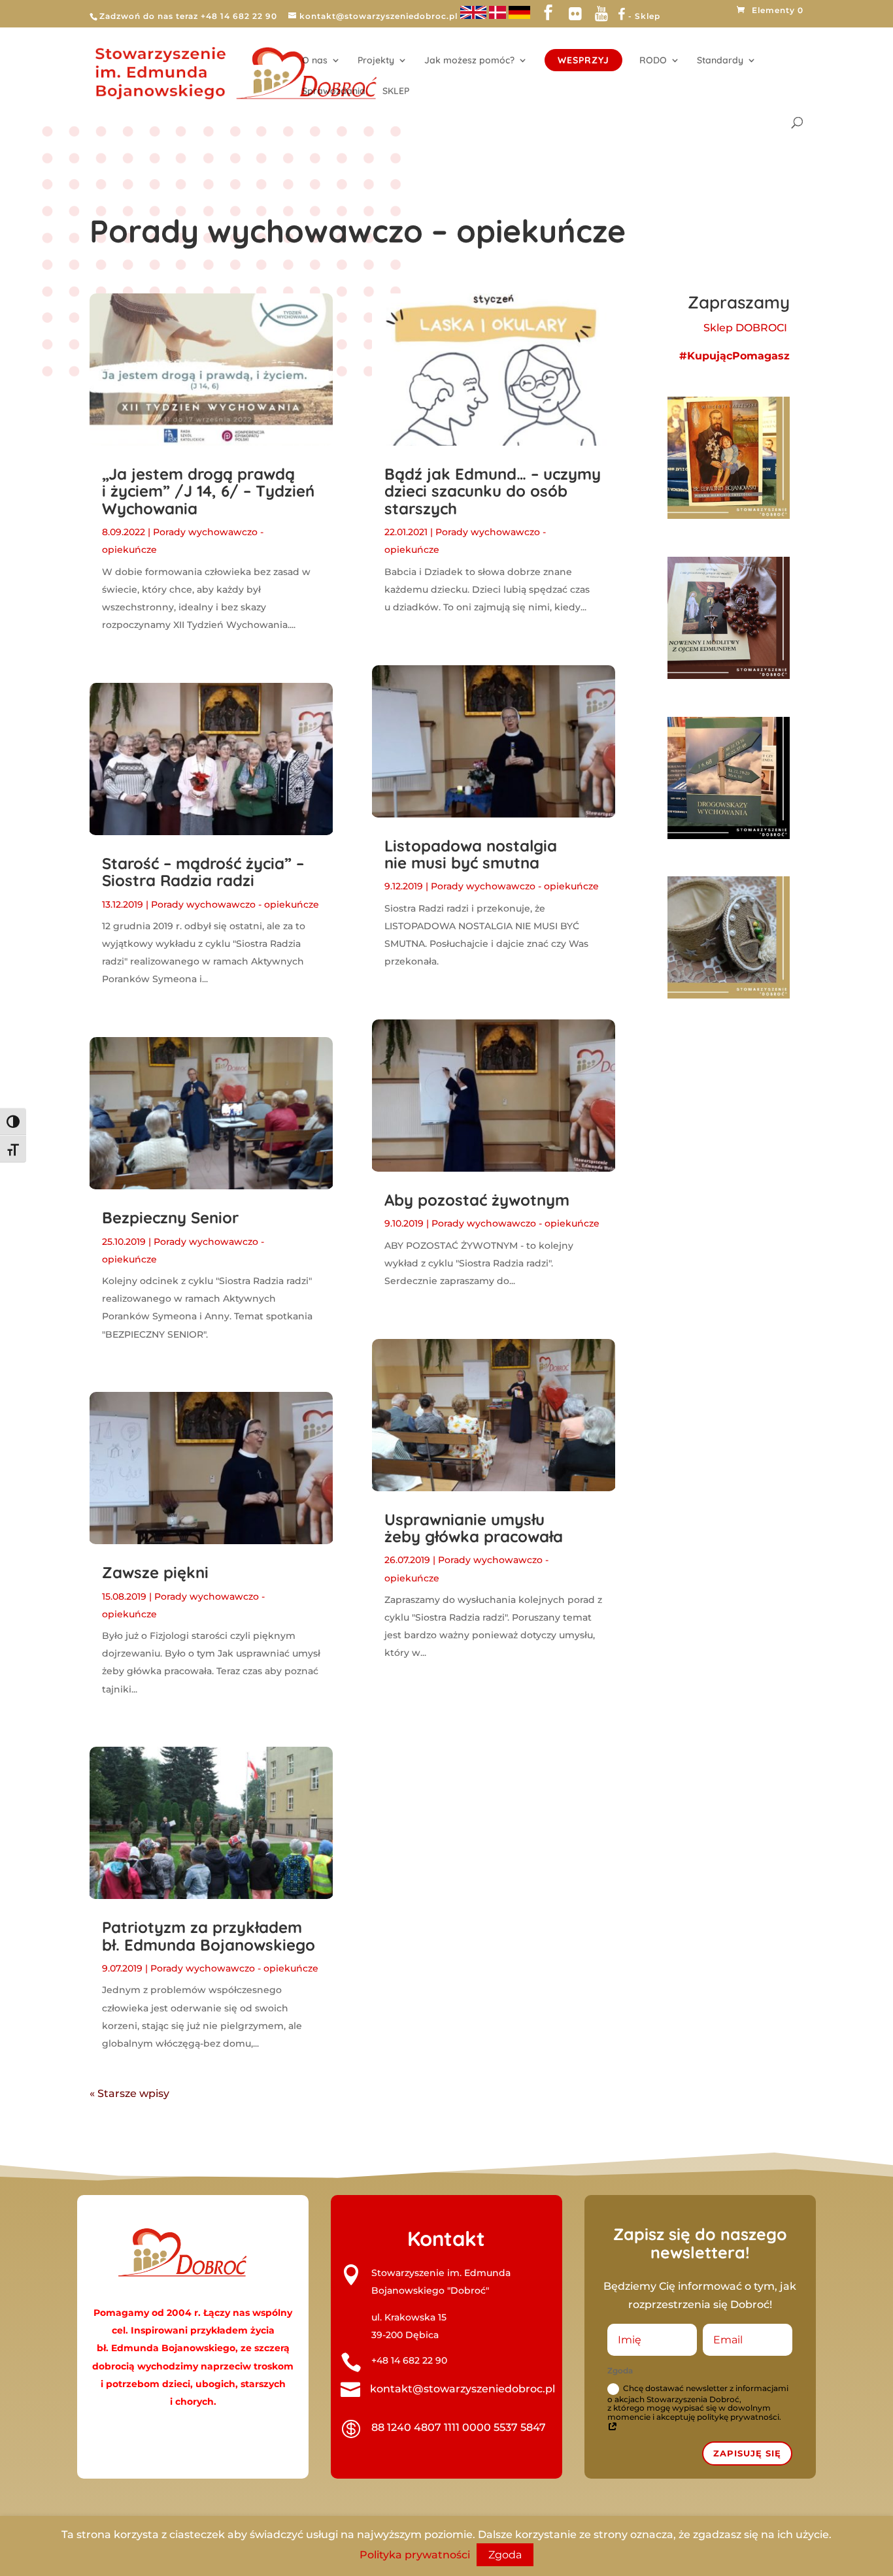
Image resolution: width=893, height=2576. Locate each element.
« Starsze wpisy (129, 2093)
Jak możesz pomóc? (469, 61)
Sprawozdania (334, 91)
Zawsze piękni (155, 1572)
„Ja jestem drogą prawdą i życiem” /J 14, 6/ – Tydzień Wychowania (208, 491)
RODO (653, 61)
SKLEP (396, 91)
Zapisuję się (747, 2453)
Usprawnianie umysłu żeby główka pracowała (474, 1528)
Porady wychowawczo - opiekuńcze (235, 904)
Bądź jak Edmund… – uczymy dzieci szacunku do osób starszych (493, 491)
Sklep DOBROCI (747, 328)
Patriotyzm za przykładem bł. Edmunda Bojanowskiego (209, 1936)
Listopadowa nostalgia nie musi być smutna (471, 854)
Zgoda (505, 2555)
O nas (315, 61)
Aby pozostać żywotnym (477, 1200)
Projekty (376, 61)
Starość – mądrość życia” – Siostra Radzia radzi (203, 872)
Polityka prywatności (415, 2555)
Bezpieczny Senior (170, 1217)
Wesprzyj (583, 60)
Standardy (720, 61)
